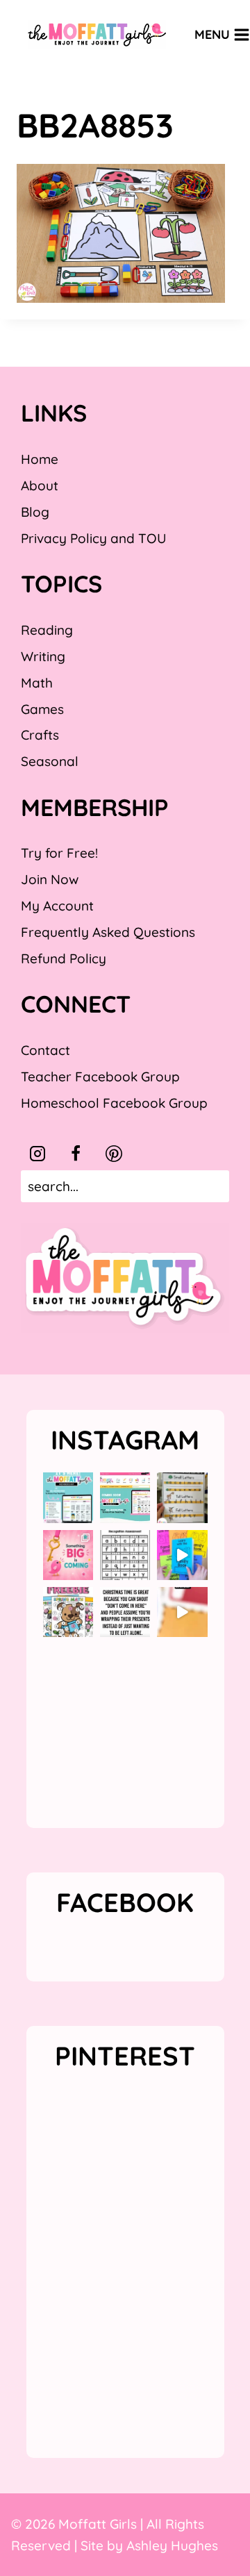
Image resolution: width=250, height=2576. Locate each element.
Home (40, 459)
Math (37, 683)
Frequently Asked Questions (108, 932)
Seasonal (50, 761)
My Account (57, 906)
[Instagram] (37, 1154)
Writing (43, 656)
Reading (47, 630)
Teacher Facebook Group (100, 1077)
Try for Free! (59, 853)
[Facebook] (76, 1154)
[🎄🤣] (125, 1612)
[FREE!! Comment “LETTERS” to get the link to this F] (182, 1497)
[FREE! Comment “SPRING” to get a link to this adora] (68, 1612)
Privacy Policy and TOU (93, 538)
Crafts (40, 735)
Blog (35, 512)
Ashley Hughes (172, 2545)
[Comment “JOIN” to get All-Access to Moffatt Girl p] (125, 1497)
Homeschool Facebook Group (114, 1103)
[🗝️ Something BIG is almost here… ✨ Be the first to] (68, 1555)
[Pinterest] (114, 1154)
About (40, 485)
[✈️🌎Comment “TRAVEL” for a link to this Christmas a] (182, 1612)
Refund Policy (64, 958)
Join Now (50, 879)
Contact (45, 1050)
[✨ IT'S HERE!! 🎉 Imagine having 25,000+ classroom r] (68, 1497)
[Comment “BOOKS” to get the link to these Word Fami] (182, 1555)
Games (42, 709)
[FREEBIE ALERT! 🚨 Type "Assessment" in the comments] (125, 1555)
